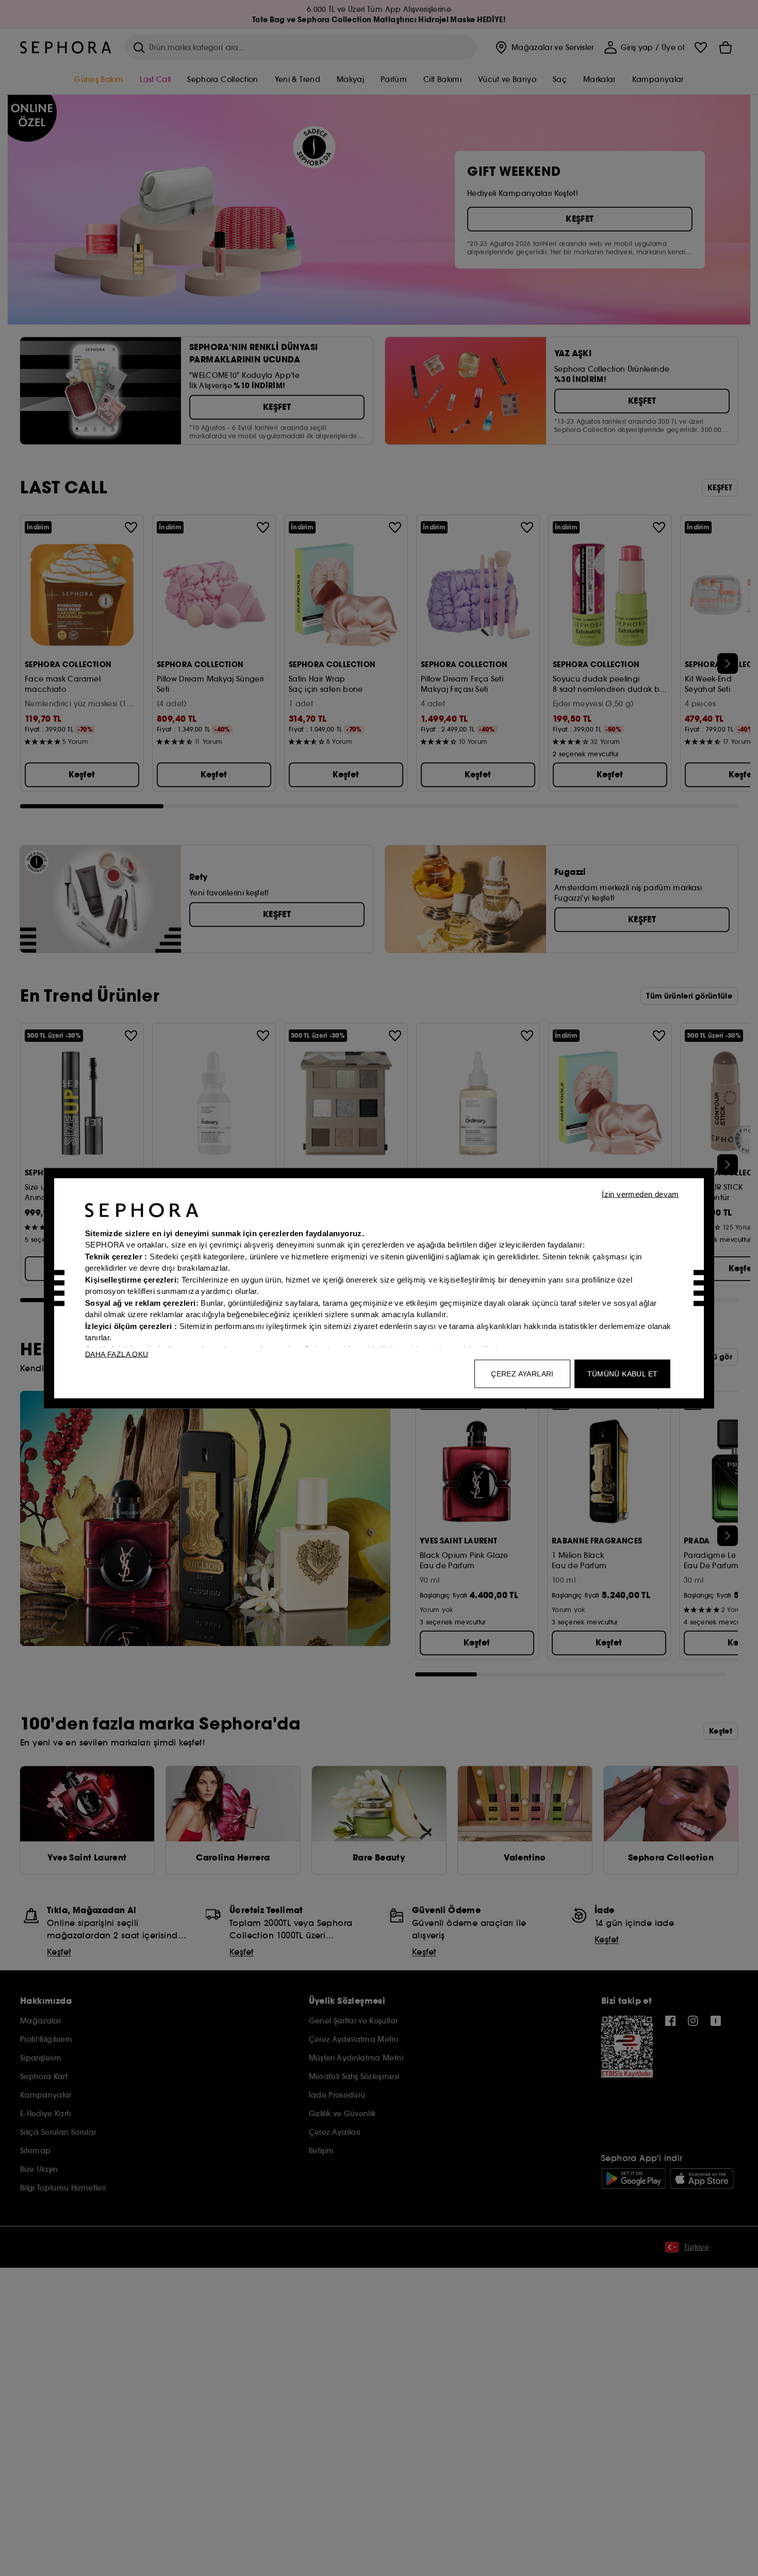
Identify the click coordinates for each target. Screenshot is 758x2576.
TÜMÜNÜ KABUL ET (623, 1373)
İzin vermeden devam (640, 1194)
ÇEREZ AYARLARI (522, 1373)
